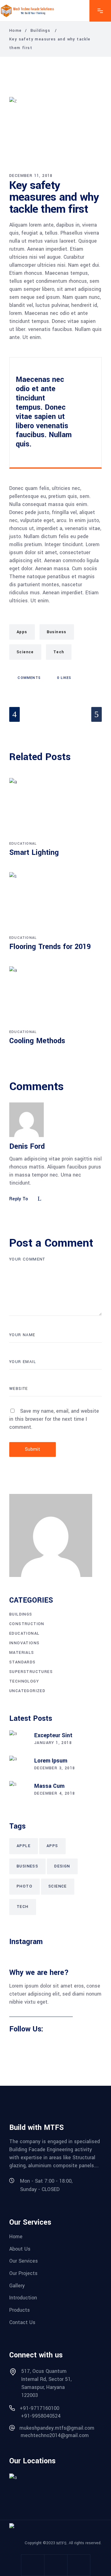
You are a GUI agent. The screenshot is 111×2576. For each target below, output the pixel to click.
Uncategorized (27, 1691)
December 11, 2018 (31, 176)
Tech (59, 652)
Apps (22, 632)
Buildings (41, 31)
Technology (24, 1681)
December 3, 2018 (55, 1768)
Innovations (24, 1643)
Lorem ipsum (51, 1761)
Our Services (24, 2261)
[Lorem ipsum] (18, 1765)
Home (16, 31)
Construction (27, 1624)
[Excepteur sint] (18, 1740)
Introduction (23, 2298)
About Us (20, 2249)
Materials (22, 1653)
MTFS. (62, 2543)
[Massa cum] (18, 1790)
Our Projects (23, 2273)
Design (62, 1866)
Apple (24, 1846)
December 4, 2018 (55, 1793)
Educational (23, 844)
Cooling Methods (37, 1041)
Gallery (17, 2285)
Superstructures (31, 1672)
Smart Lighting (34, 853)
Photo (25, 1886)
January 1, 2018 (53, 1743)
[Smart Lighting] (55, 809)
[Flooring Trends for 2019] (55, 903)
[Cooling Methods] (55, 997)
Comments (29, 678)
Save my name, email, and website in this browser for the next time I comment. (54, 1419)
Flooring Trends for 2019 (50, 947)
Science (25, 652)
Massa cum (49, 1786)
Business (57, 632)
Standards (23, 1662)
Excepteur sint (53, 1735)
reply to (19, 1199)
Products (20, 2310)
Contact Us (22, 2322)
